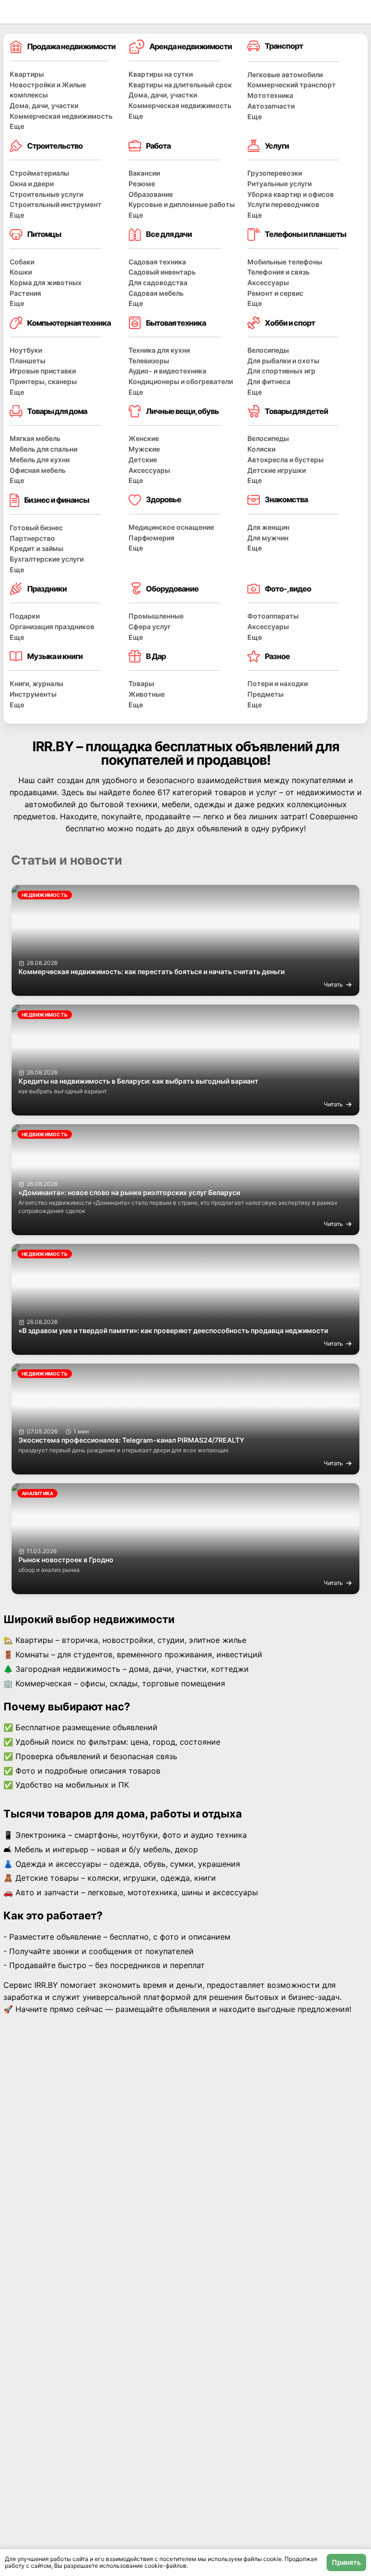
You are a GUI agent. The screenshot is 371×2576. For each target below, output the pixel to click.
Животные (147, 694)
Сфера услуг (150, 627)
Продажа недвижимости (71, 46)
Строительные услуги (46, 194)
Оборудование (172, 589)
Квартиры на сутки (161, 74)
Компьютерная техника (69, 323)
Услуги (277, 146)
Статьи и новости (67, 860)
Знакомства (286, 499)
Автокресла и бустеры (285, 460)
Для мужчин (268, 538)
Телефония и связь (278, 272)
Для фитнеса (269, 381)
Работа (158, 146)
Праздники (47, 589)
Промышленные (156, 616)
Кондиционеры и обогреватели (181, 381)
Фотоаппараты (273, 616)
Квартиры (27, 74)
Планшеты (28, 361)
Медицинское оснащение (171, 527)
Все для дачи (169, 234)
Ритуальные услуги (279, 184)
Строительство (55, 146)
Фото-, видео (288, 589)
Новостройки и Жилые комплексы (48, 90)
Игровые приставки (43, 371)
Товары (141, 683)
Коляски (261, 449)
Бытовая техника (176, 323)
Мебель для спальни (43, 449)
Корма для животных (46, 282)
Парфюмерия (151, 538)
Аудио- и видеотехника (167, 371)
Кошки (21, 272)
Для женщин (268, 527)
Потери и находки (278, 683)
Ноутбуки (26, 350)
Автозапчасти (271, 106)
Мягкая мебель (35, 438)
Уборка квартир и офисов (291, 194)
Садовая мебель (156, 293)
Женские (144, 438)
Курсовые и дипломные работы (182, 204)
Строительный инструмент (56, 204)
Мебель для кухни (40, 460)
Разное (277, 656)
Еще (17, 126)
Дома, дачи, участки (44, 105)
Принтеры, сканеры (43, 381)
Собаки (22, 262)
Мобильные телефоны (285, 262)
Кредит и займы (36, 548)
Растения (25, 293)
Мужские (144, 449)
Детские (143, 460)
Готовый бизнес (36, 528)
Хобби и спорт (290, 323)
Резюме (142, 184)
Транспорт (284, 46)
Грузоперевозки (275, 173)
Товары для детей (296, 411)
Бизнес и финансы (57, 500)
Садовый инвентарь (162, 272)
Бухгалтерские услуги (47, 559)
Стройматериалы (39, 173)
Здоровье (164, 499)
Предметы (265, 694)
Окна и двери (32, 184)
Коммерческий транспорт (292, 85)
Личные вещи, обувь (182, 411)
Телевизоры (149, 361)
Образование (151, 194)
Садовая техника (157, 262)
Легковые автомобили (285, 75)
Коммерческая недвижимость (61, 116)
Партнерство (32, 538)
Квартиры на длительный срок (180, 85)
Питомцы (44, 234)
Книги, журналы (36, 683)
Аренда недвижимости (191, 46)
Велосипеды (268, 350)
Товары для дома (57, 411)
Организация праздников (52, 627)
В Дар (156, 656)
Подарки (25, 616)
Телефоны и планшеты (305, 234)
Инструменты (33, 694)
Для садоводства (158, 282)
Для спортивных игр (281, 371)
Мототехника (270, 95)
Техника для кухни (159, 350)
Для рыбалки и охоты (283, 361)
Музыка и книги (55, 656)
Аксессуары (268, 282)
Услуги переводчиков (283, 204)
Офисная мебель (38, 470)
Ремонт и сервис (275, 293)
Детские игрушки (277, 470)
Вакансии (144, 173)
